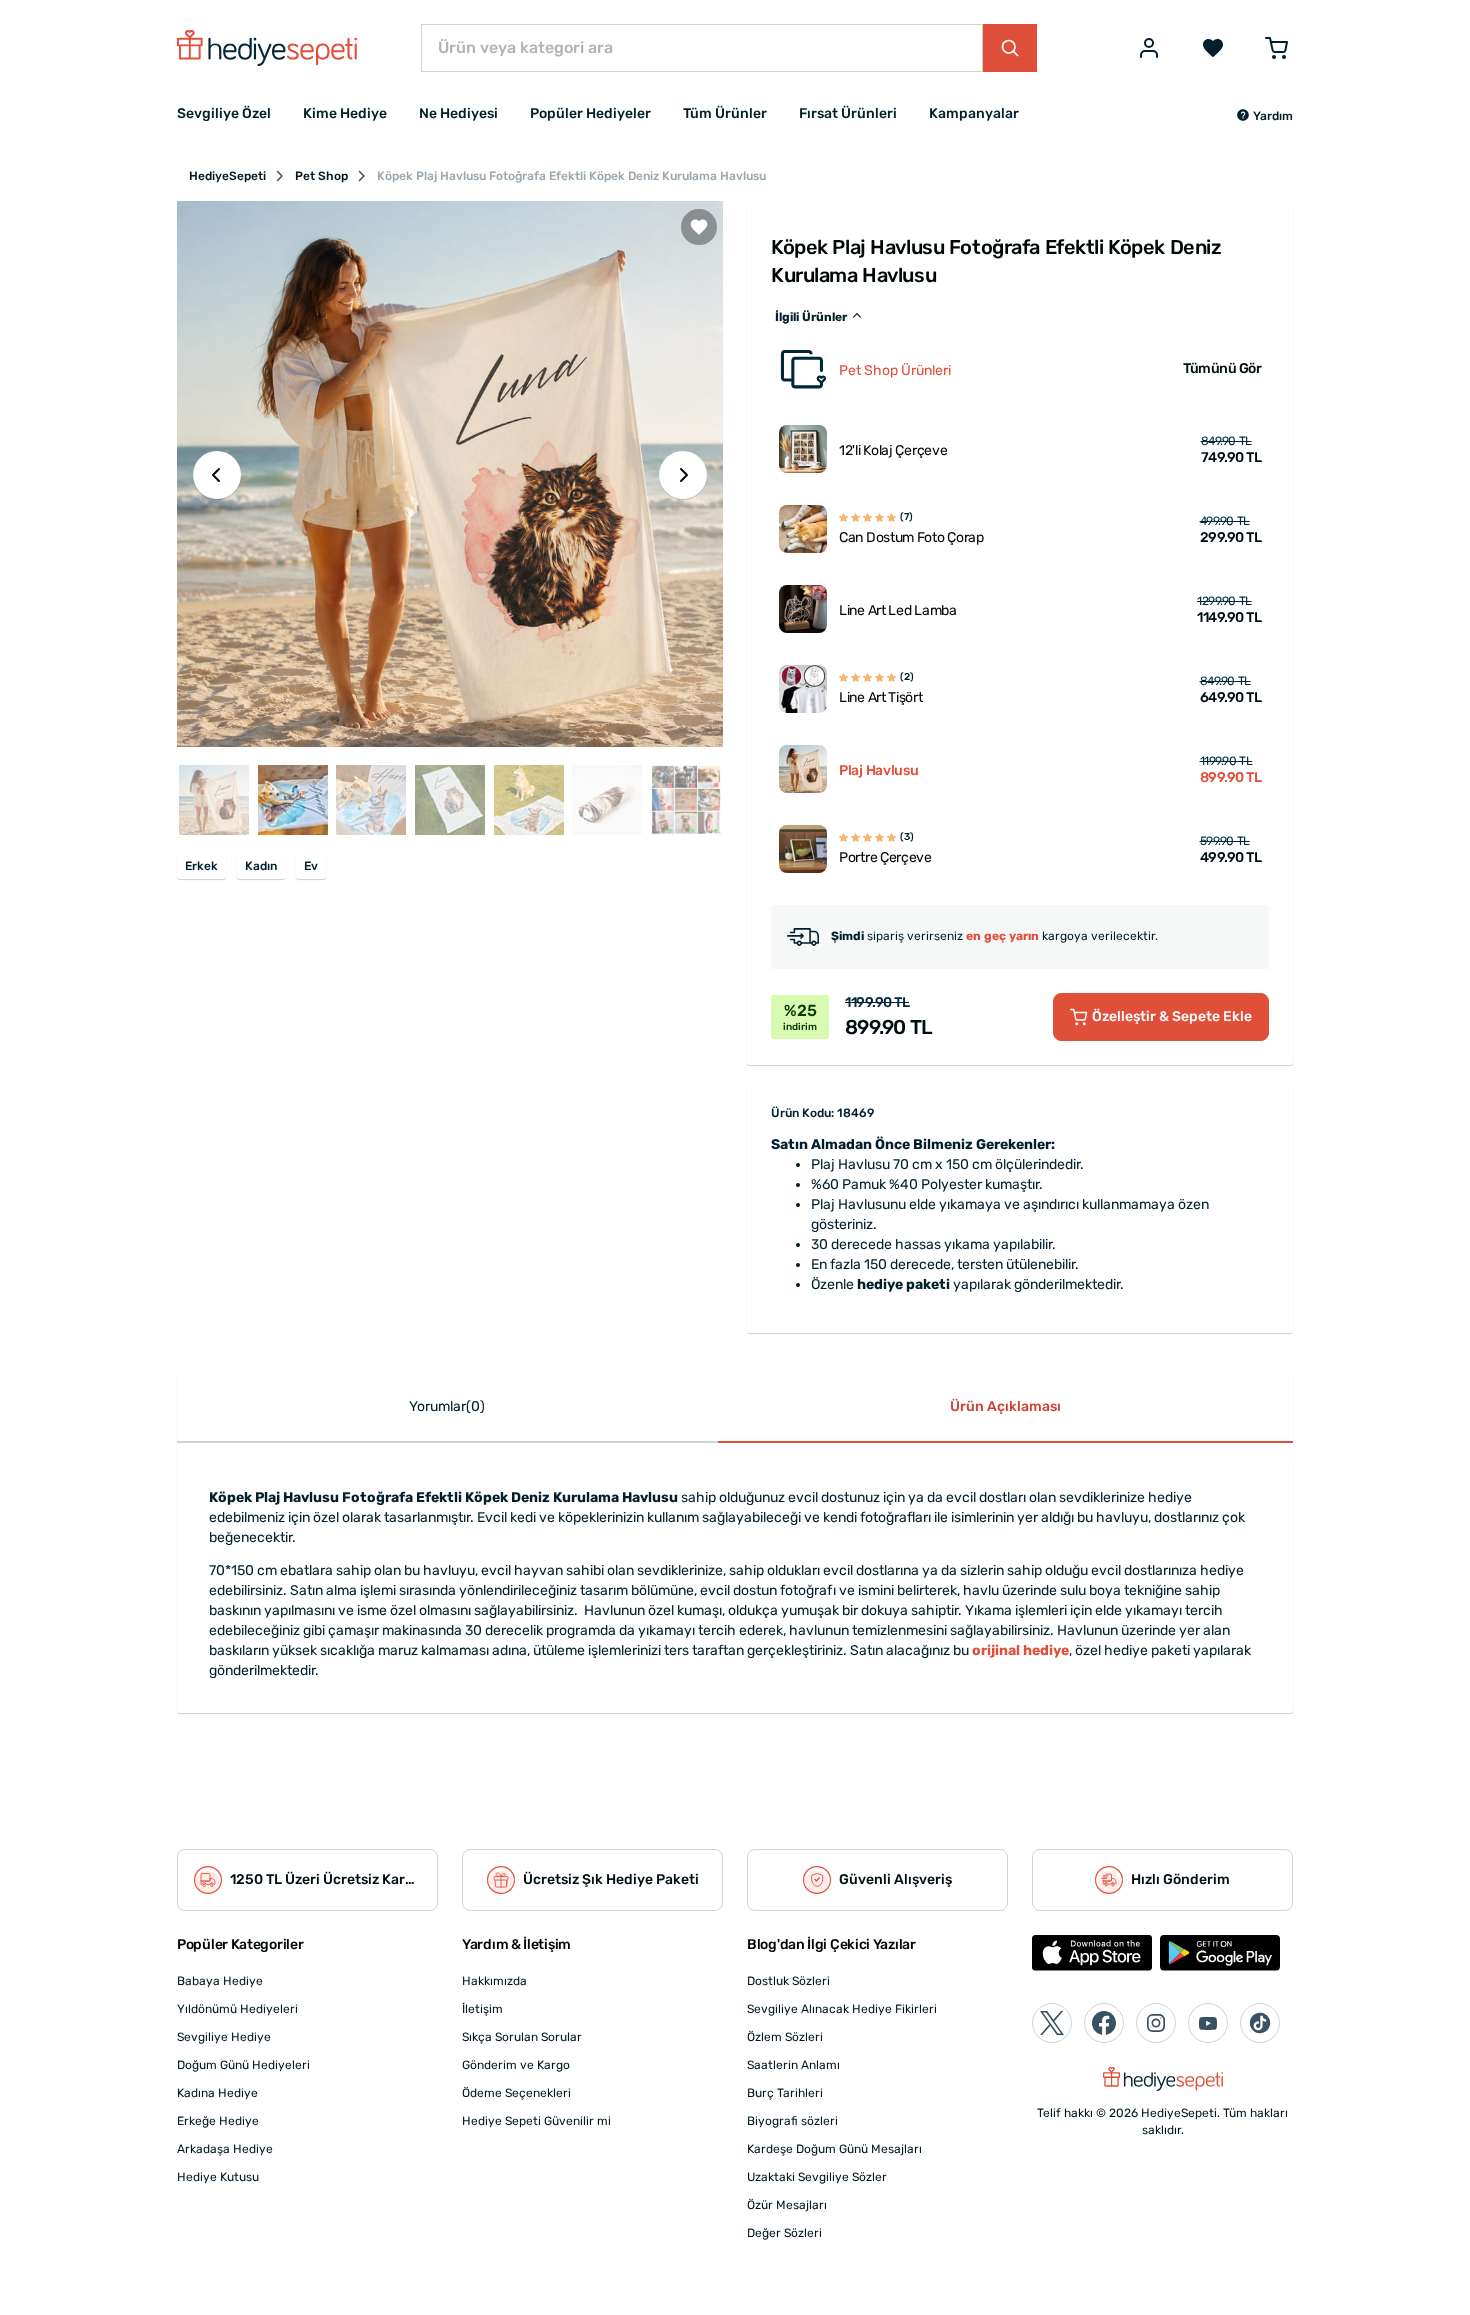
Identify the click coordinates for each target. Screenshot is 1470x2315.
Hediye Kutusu (218, 2177)
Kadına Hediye (217, 2093)
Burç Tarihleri (785, 2093)
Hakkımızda (494, 1981)
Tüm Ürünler (725, 113)
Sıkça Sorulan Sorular (522, 2037)
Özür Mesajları (787, 2205)
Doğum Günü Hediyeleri (243, 2065)
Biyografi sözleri (792, 2121)
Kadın (261, 866)
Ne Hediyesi (458, 113)
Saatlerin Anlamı (793, 2065)
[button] (1264, 116)
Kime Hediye (345, 113)
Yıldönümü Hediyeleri (237, 2009)
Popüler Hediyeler (590, 113)
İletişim (482, 2009)
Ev (311, 866)
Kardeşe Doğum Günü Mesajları (834, 2149)
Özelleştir (1172, 1016)
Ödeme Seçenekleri (516, 2093)
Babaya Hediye (220, 1981)
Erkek (201, 866)
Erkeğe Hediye (218, 2121)
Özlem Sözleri (785, 2037)
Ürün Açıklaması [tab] (1005, 1406)
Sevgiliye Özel (224, 113)
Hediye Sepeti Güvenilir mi (536, 2121)
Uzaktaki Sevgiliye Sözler (817, 2177)
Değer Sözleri (784, 2233)
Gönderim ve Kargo (516, 2065)
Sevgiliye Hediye (224, 2037)
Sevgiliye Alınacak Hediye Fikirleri (842, 2009)
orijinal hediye (1020, 1650)
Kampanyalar (974, 113)
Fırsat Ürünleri (848, 113)
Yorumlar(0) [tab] (447, 1406)
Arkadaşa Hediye (225, 2149)
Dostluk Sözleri (788, 1981)
